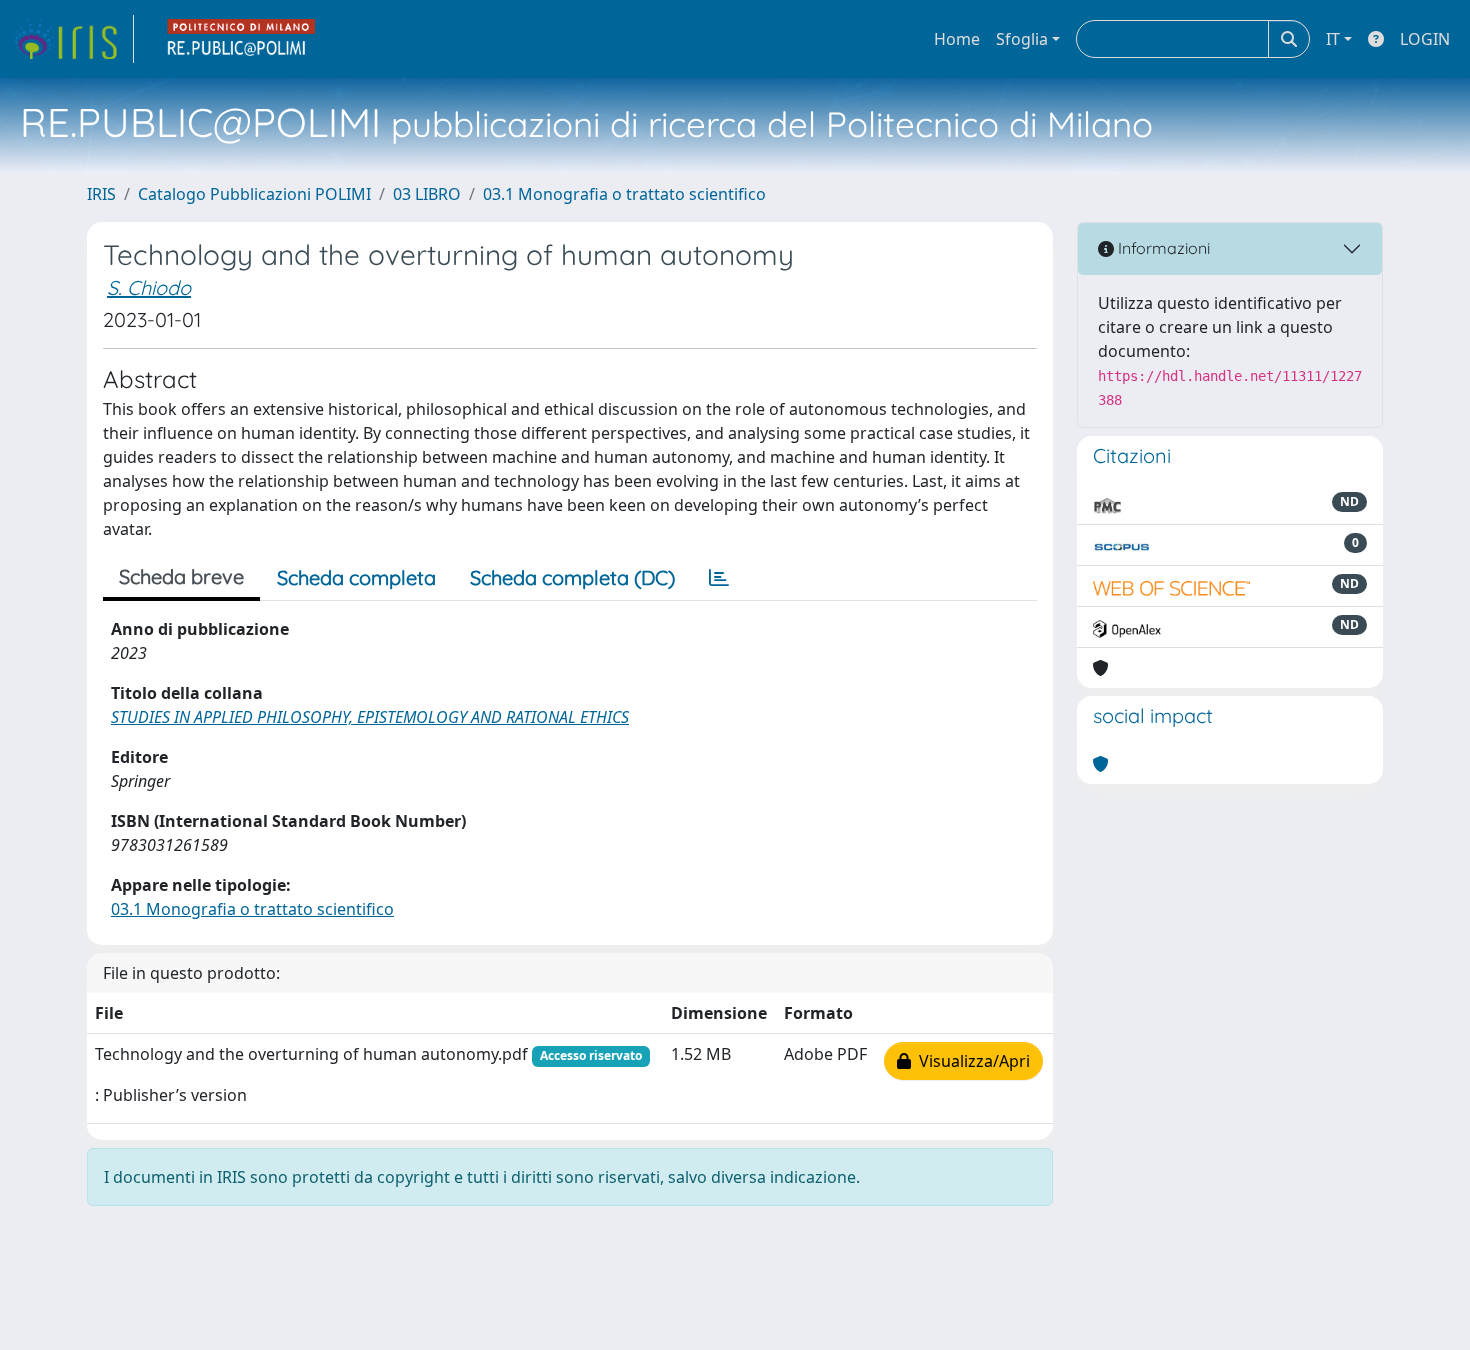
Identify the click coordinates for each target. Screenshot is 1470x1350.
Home (957, 39)
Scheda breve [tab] (181, 576)
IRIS (101, 194)
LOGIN (1425, 39)
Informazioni (1162, 248)
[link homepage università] (242, 39)
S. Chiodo (149, 287)
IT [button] (1333, 39)
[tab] (719, 578)
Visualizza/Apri (970, 1061)
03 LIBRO (427, 194)
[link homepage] (73, 39)
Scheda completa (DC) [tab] (572, 577)
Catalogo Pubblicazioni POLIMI (254, 194)
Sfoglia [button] (1022, 39)
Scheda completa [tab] (356, 577)
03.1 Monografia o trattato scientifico (624, 194)
